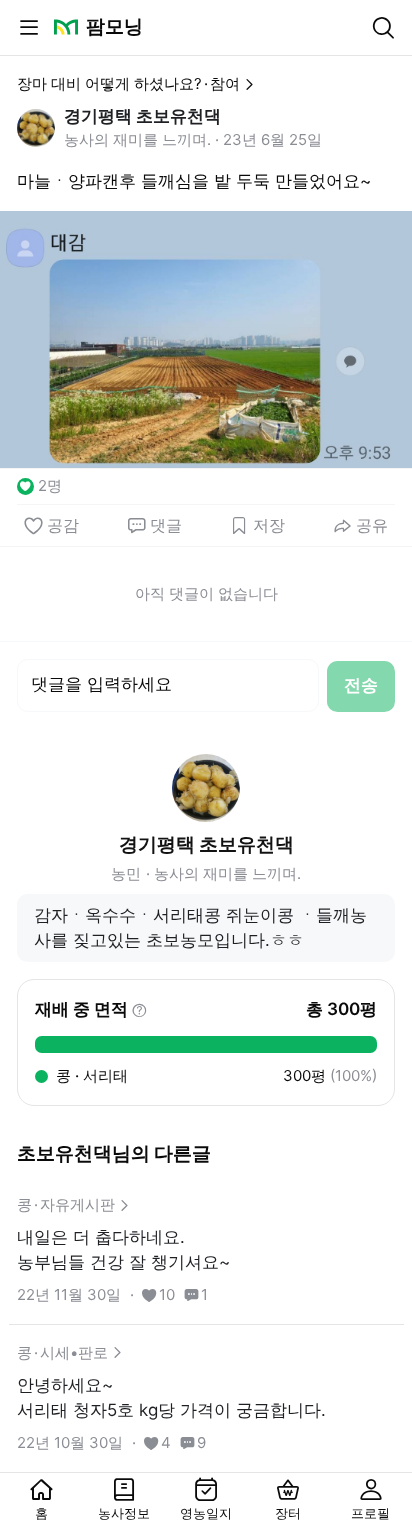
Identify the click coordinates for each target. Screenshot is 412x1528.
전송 (361, 685)
